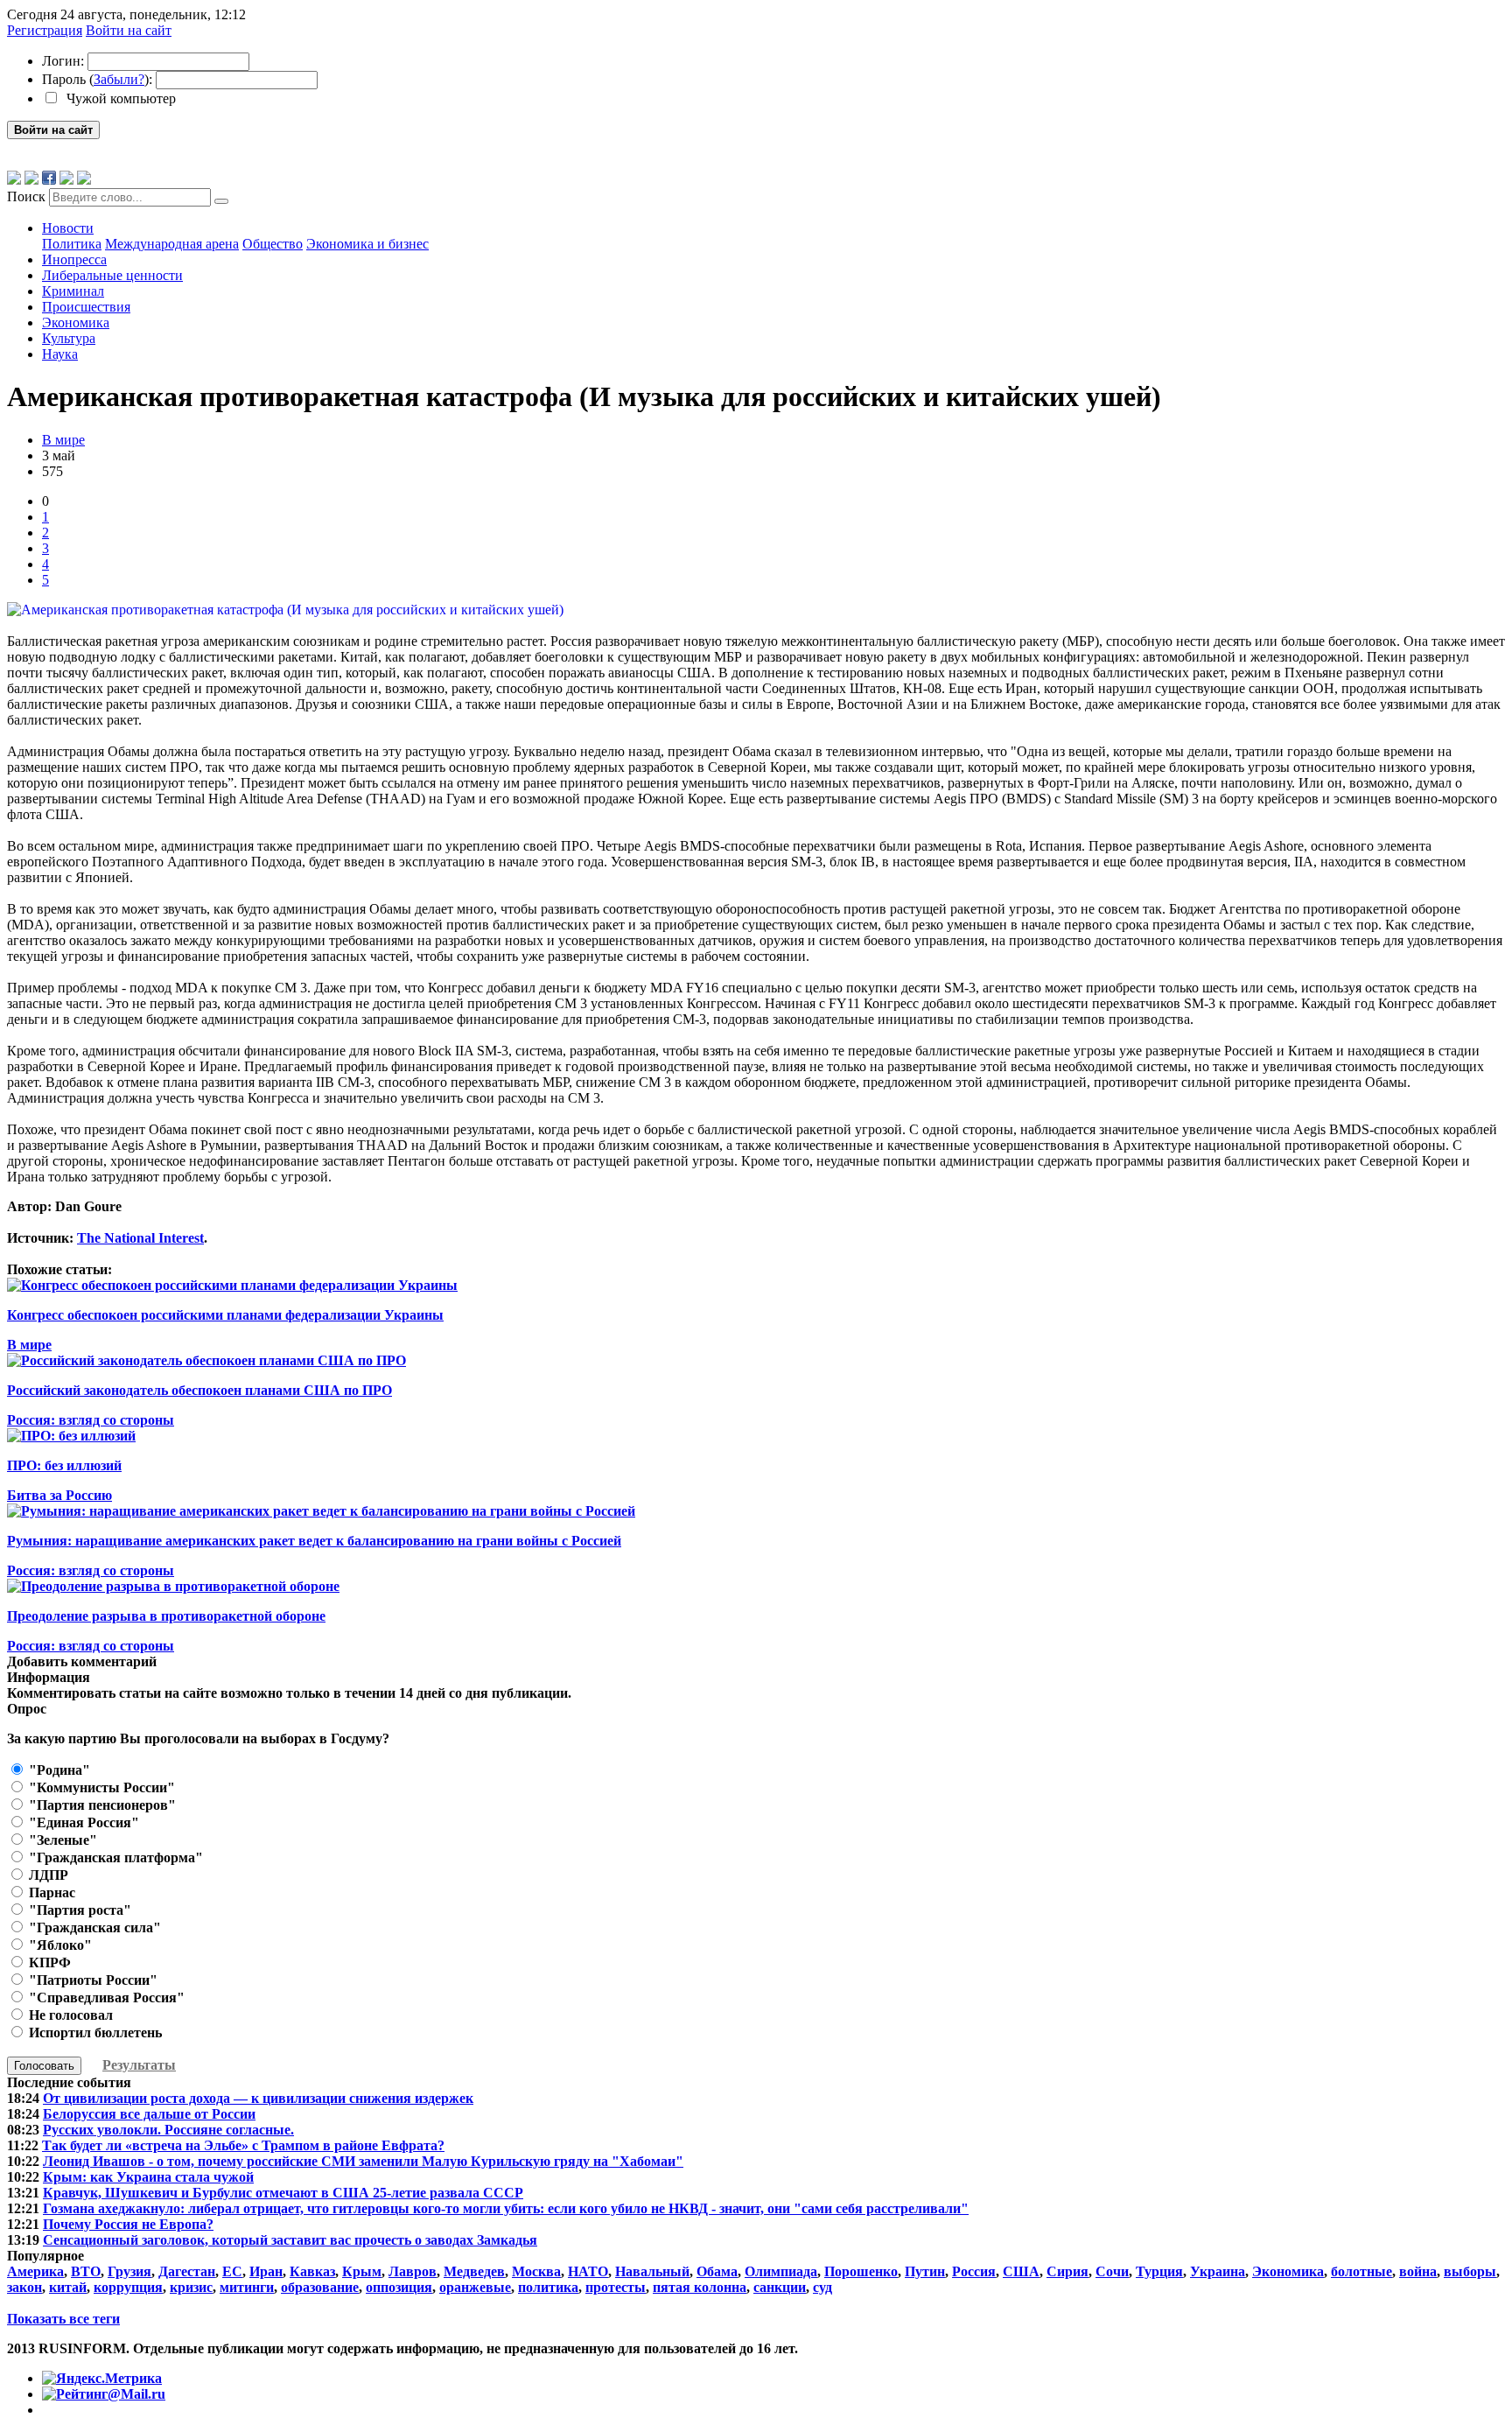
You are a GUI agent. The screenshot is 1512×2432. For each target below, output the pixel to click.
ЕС (232, 2271)
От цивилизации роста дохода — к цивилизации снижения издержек (258, 2098)
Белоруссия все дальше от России (149, 2114)
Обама (717, 2271)
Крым (362, 2271)
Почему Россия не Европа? (128, 2224)
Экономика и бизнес (367, 244)
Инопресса (74, 259)
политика (548, 2287)
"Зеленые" (61, 1840)
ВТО (86, 2271)
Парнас (50, 1892)
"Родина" (58, 1770)
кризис (191, 2287)
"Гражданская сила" (93, 1927)
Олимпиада (781, 2271)
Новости (68, 228)
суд (822, 2287)
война (1418, 2271)
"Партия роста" (78, 1910)
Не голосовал (69, 2015)
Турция (1159, 2271)
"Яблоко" (59, 1945)
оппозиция (399, 2287)
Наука (60, 354)
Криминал (73, 291)
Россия (974, 2271)
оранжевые (475, 2287)
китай (68, 2287)
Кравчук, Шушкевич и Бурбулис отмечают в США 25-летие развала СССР (283, 2193)
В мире (63, 440)
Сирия (1067, 2271)
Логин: (63, 61)
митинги (247, 2287)
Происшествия (86, 307)
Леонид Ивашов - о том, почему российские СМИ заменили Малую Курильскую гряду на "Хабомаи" (363, 2161)
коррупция (128, 2287)
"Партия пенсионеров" (101, 1805)
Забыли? (119, 79)
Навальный (652, 2271)
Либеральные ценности (112, 275)
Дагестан (187, 2271)
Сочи (1112, 2271)
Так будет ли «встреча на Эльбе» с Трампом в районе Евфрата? (243, 2145)
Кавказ (312, 2271)
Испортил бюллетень (94, 2033)
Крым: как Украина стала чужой (148, 2177)
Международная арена (172, 244)
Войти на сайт (129, 30)
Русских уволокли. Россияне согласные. (168, 2130)
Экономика (76, 322)
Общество (273, 244)
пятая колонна (700, 2287)
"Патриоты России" (91, 1980)
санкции (780, 2287)
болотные (1361, 2271)
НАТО (588, 2271)
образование (320, 2287)
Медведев (474, 2271)
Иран (266, 2271)
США (1021, 2271)
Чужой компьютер (119, 98)
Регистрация (45, 30)
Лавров (413, 2271)
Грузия (129, 2271)
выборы (1470, 2271)
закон (24, 2287)
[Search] (221, 201)
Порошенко (861, 2271)
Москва (536, 2271)
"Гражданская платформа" (114, 1857)
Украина (1218, 2271)
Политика (72, 244)
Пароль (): (97, 79)
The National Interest (140, 1238)
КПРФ (48, 1962)
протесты (616, 2287)
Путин (925, 2271)
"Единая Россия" (82, 1822)
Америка (35, 2271)
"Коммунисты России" (100, 1787)
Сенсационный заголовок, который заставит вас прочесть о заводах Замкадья (290, 2240)
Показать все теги (63, 2319)
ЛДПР (47, 1875)
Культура (69, 338)
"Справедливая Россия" (105, 1997)
